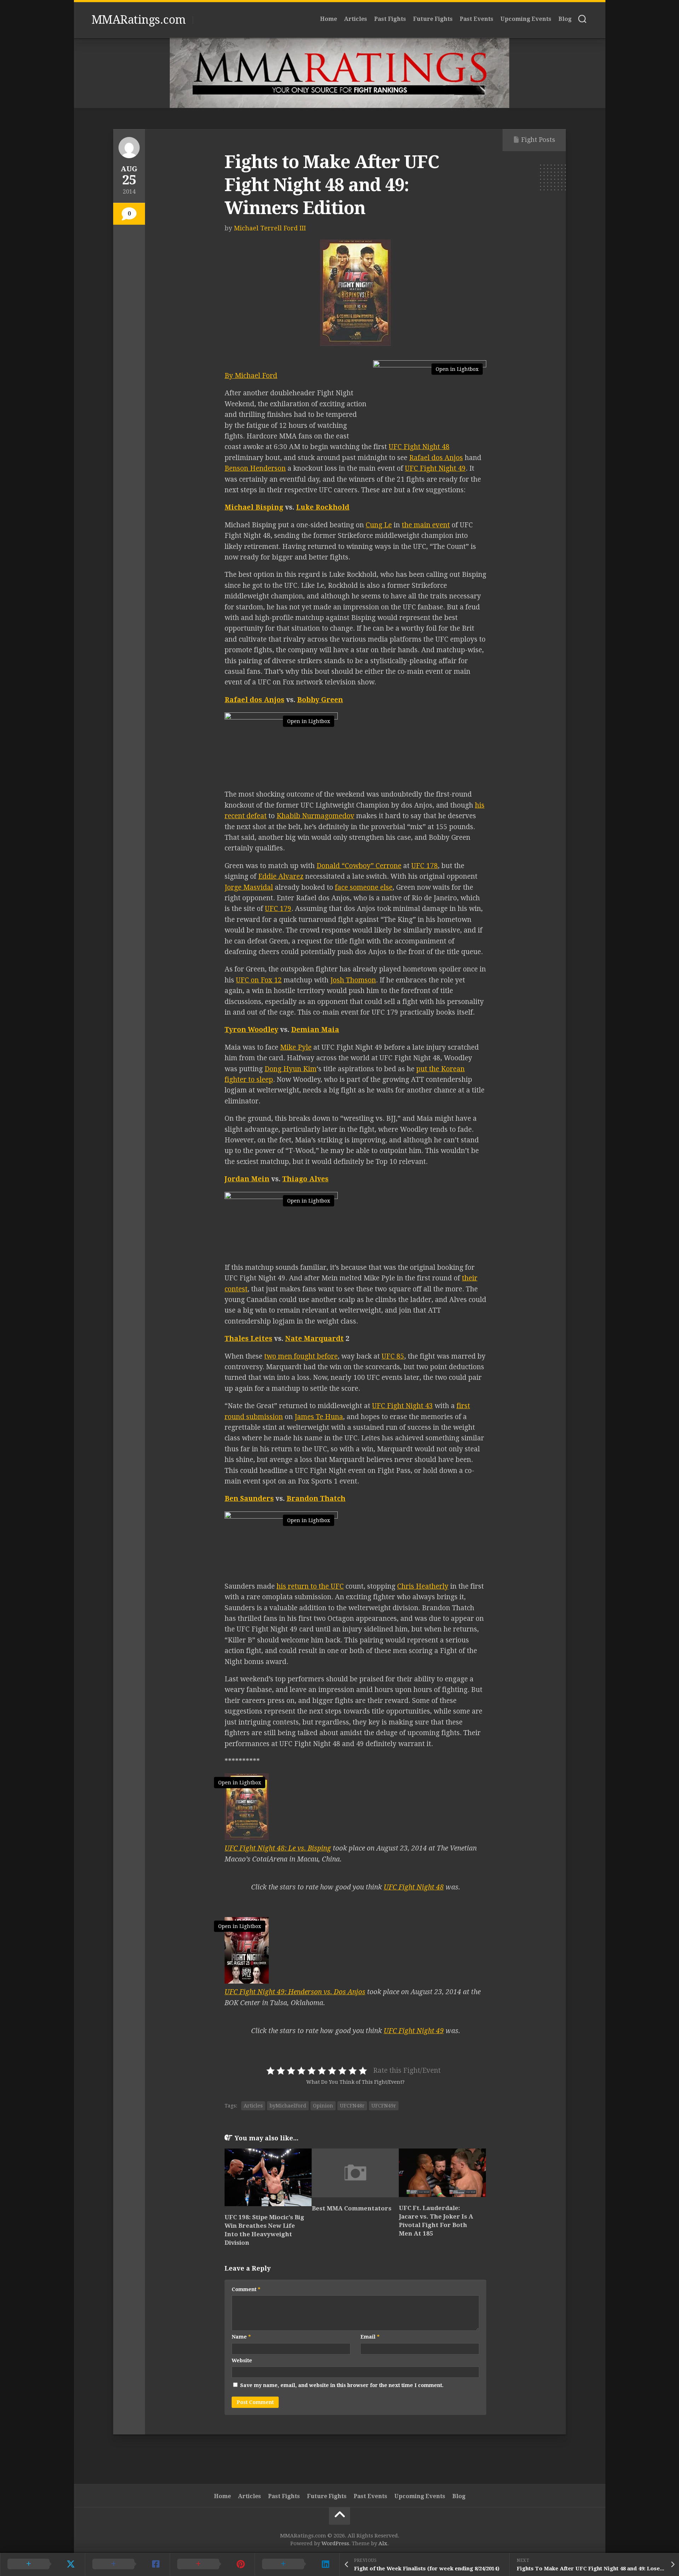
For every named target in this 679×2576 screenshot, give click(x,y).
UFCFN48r (352, 2106)
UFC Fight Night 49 (435, 468)
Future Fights (433, 19)
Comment (246, 2289)
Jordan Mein (247, 1179)
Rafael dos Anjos (436, 458)
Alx (383, 2543)
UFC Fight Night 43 (402, 1406)
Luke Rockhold (323, 507)
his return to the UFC (310, 1586)
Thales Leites (248, 1339)
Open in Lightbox (457, 369)
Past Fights (390, 19)
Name (241, 2337)
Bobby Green (320, 700)
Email (370, 2337)
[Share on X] (42, 2564)
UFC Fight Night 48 (419, 447)
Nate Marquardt (314, 1339)
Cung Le (379, 525)
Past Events (477, 19)
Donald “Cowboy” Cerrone (359, 866)
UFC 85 (393, 1356)
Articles (356, 19)
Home (329, 19)
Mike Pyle (296, 1047)
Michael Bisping (254, 507)
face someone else (364, 887)
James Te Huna (319, 1417)
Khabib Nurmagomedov (315, 816)
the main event (426, 525)
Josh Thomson (353, 980)
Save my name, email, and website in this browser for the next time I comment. (342, 2385)
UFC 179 (278, 909)
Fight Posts (538, 140)
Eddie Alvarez (281, 876)
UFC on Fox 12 (259, 980)
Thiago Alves (305, 1179)
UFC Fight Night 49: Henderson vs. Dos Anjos (295, 1992)
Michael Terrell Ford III (270, 228)
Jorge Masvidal (249, 887)
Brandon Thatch (316, 1499)
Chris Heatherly (423, 1586)
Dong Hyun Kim (291, 1069)
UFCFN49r (384, 2106)
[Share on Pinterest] (212, 2564)
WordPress (335, 2543)
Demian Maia (315, 1030)
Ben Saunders (249, 1499)
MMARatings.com (139, 20)
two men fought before (301, 1356)
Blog (565, 19)
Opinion (323, 2106)
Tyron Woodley (251, 1030)
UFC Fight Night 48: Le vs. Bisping (278, 1848)
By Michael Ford (251, 376)
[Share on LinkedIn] (297, 2564)
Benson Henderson (255, 468)
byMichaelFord (288, 2106)
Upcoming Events (526, 19)
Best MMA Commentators (352, 2208)
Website (242, 2360)
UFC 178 (425, 866)
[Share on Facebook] (127, 2564)
